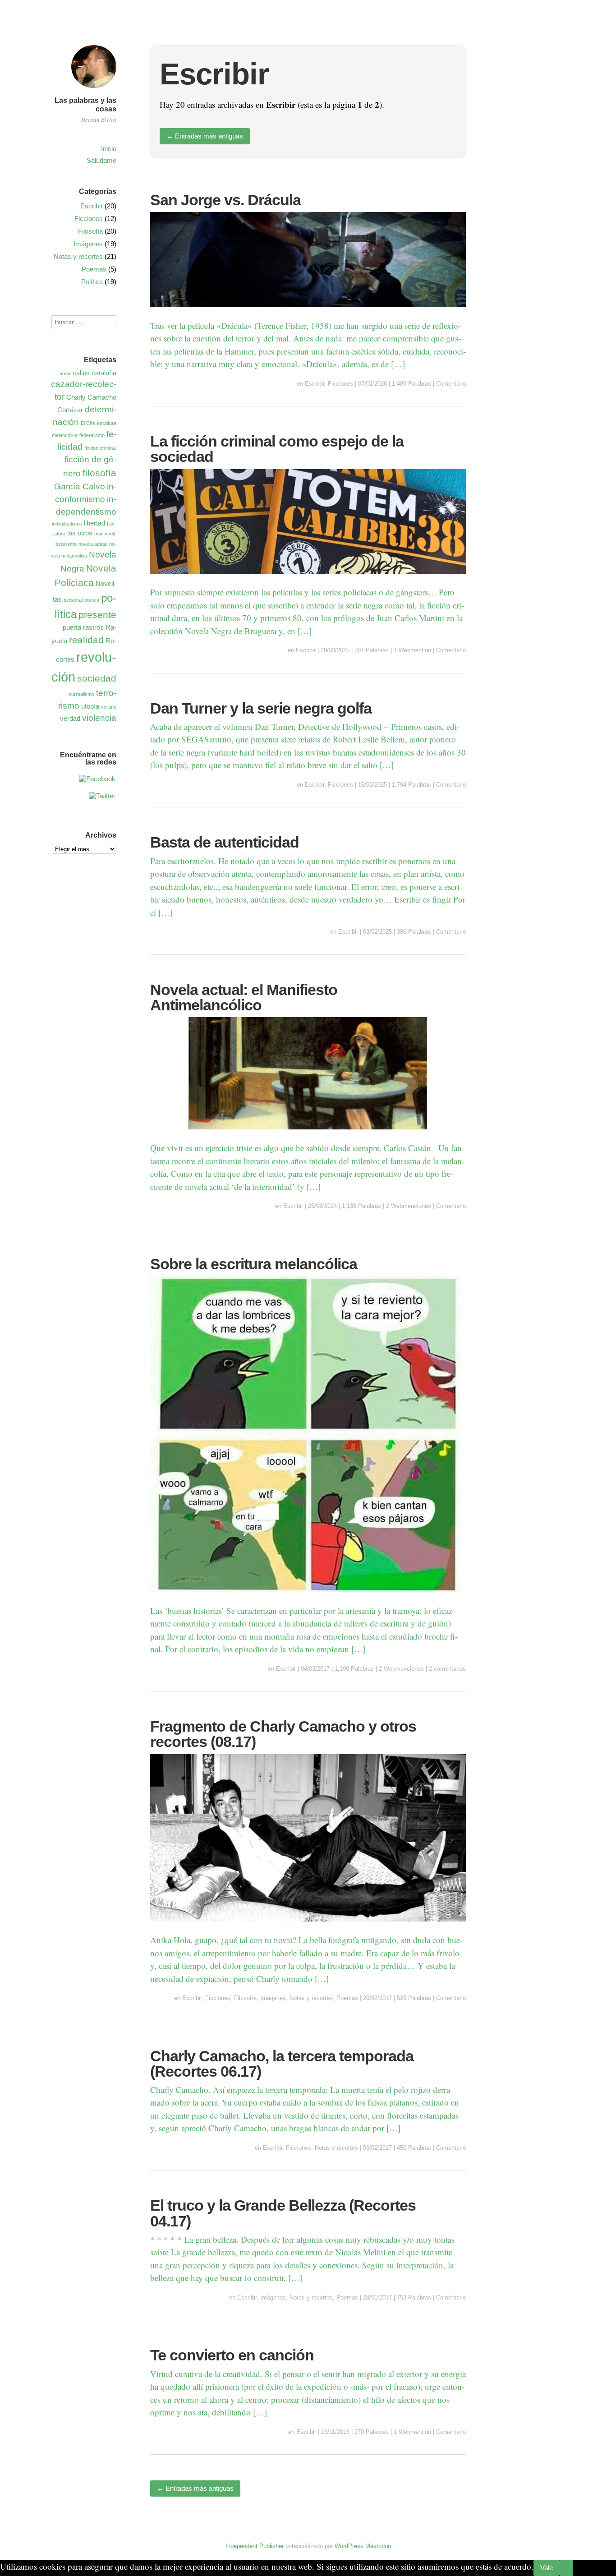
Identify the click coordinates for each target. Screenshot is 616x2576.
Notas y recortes (311, 1998)
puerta (72, 627)
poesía (92, 600)
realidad (86, 640)
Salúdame (101, 160)
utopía (90, 706)
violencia (99, 718)
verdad (70, 718)
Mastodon (378, 2546)
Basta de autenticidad (225, 842)
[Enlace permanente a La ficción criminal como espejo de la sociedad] (308, 579)
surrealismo (81, 694)
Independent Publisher (255, 2546)
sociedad (97, 678)
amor (65, 373)
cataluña (104, 373)
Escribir (315, 384)
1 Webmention (412, 650)
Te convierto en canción (232, 2355)
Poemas (347, 1998)
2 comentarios (447, 1669)
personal (73, 600)
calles (81, 373)
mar (99, 534)
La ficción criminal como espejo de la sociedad (277, 449)
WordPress (349, 2546)
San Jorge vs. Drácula (225, 200)
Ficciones (340, 384)
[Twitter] (102, 796)
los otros (80, 533)
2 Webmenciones (409, 1206)
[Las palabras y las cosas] (94, 89)
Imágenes (273, 1998)
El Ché (88, 423)
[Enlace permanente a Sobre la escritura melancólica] (308, 1597)
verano (109, 707)
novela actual (93, 544)
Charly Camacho (91, 397)
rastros (93, 627)
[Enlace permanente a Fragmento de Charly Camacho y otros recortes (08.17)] (308, 1927)
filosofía (99, 473)
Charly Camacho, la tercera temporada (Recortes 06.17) (282, 2064)
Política (92, 282)
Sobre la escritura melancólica (254, 1264)
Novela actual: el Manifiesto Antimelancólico (244, 997)
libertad (94, 523)
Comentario (451, 384)
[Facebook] (97, 779)
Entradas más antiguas (205, 136)
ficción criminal (100, 448)
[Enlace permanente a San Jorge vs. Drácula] (308, 312)
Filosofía (245, 1998)
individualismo (67, 524)
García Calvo (80, 486)
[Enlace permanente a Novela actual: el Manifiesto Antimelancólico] (308, 1135)
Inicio (109, 149)
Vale (547, 2568)
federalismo (92, 435)
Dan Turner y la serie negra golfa (261, 708)
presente (97, 615)
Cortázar (70, 410)
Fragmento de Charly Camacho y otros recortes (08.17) (283, 1734)
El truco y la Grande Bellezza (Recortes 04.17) (283, 2213)
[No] (566, 2568)
